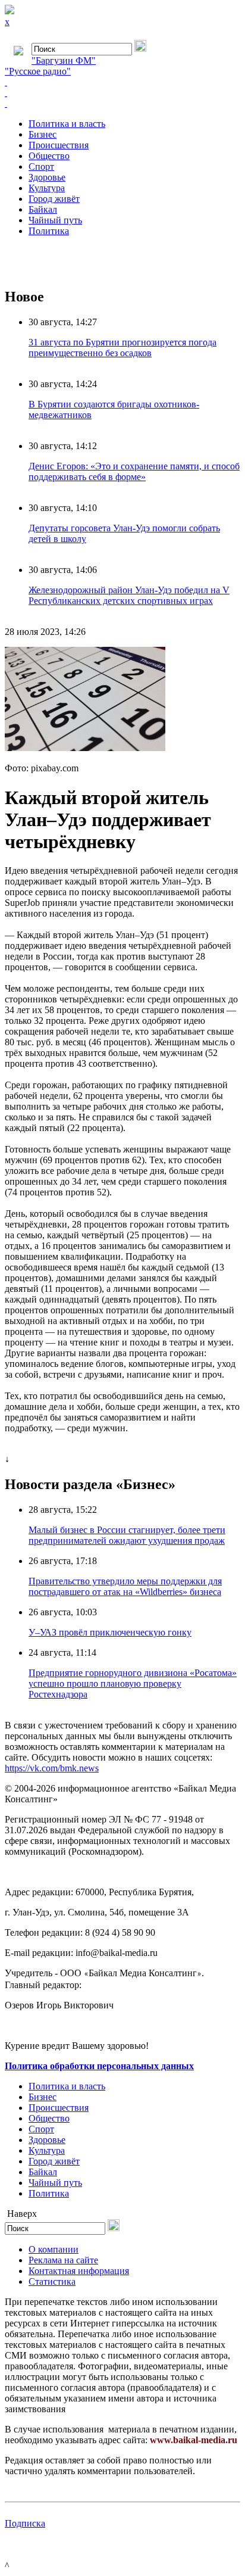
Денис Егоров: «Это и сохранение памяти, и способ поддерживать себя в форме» (134, 471)
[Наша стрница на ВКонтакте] (122, 82)
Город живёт (54, 199)
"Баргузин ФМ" (64, 60)
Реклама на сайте (63, 2260)
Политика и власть (67, 124)
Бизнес (43, 134)
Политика (49, 231)
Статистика (52, 2281)
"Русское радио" (38, 71)
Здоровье (47, 177)
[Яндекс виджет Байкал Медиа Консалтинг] (122, 104)
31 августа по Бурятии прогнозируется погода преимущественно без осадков (122, 348)
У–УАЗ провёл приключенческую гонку (110, 1632)
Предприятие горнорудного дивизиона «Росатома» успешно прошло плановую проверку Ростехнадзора (133, 1683)
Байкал (43, 209)
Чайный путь (55, 220)
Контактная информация (79, 2271)
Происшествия (59, 145)
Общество (49, 156)
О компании (54, 2249)
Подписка (25, 2523)
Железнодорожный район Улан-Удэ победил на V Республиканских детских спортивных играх (129, 595)
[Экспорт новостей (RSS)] (122, 93)
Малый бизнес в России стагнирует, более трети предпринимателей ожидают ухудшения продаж (127, 1535)
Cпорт (41, 166)
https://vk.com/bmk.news (52, 1768)
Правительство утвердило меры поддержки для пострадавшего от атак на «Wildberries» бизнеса (125, 1586)
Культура (47, 188)
